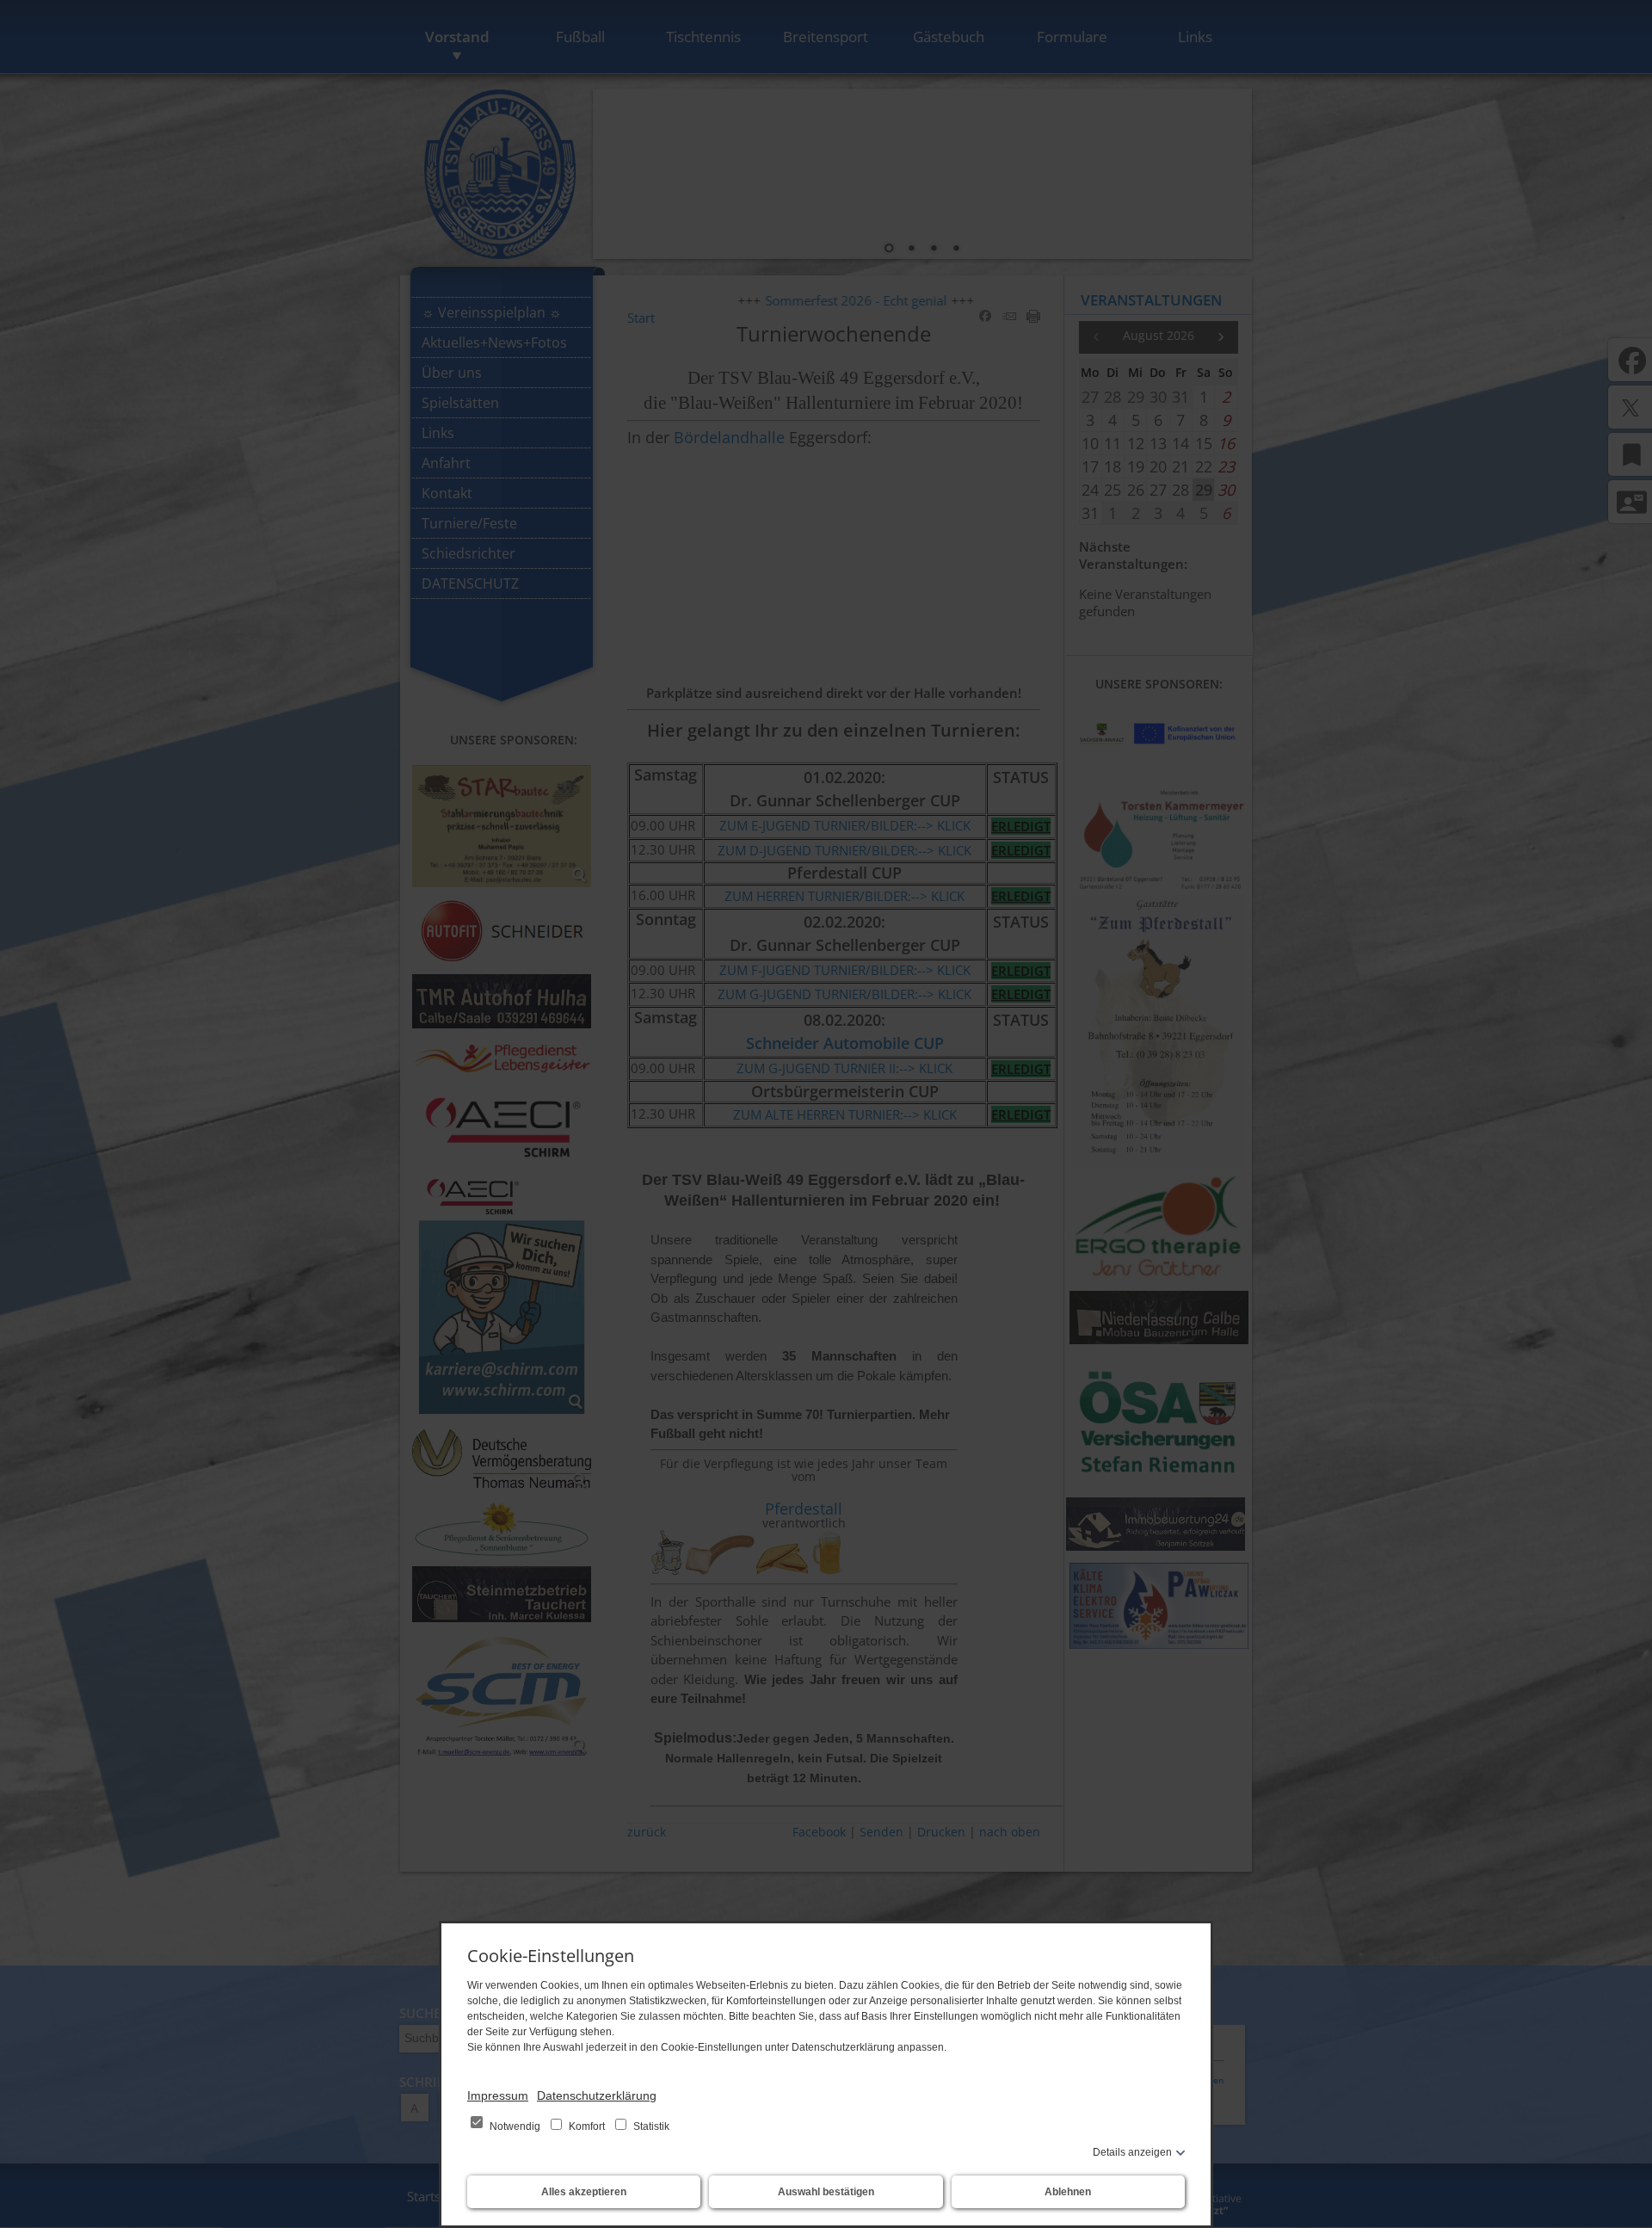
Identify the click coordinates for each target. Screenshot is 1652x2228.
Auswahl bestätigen (826, 2192)
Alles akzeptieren (584, 2192)
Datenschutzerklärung (597, 2095)
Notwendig (515, 2126)
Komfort (587, 2126)
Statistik (650, 2126)
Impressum (498, 2095)
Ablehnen (1068, 2192)
